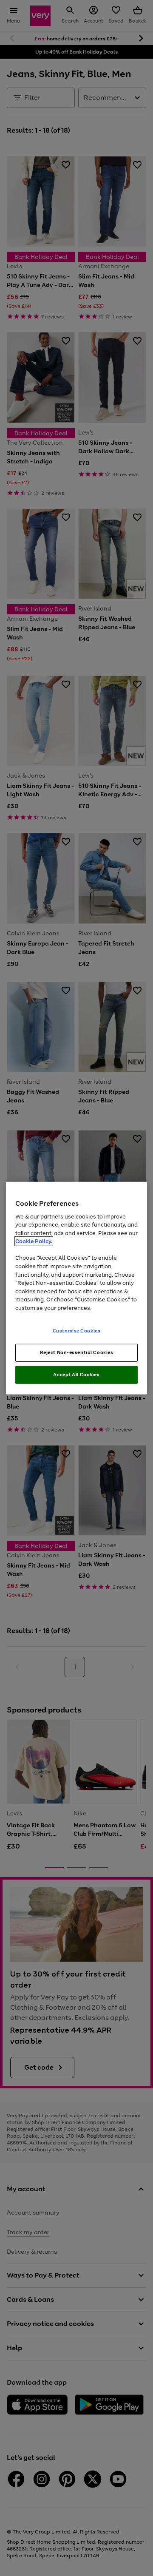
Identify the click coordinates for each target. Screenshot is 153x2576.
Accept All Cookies (76, 1375)
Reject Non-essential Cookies (77, 1352)
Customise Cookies (77, 1331)
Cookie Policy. (34, 1241)
